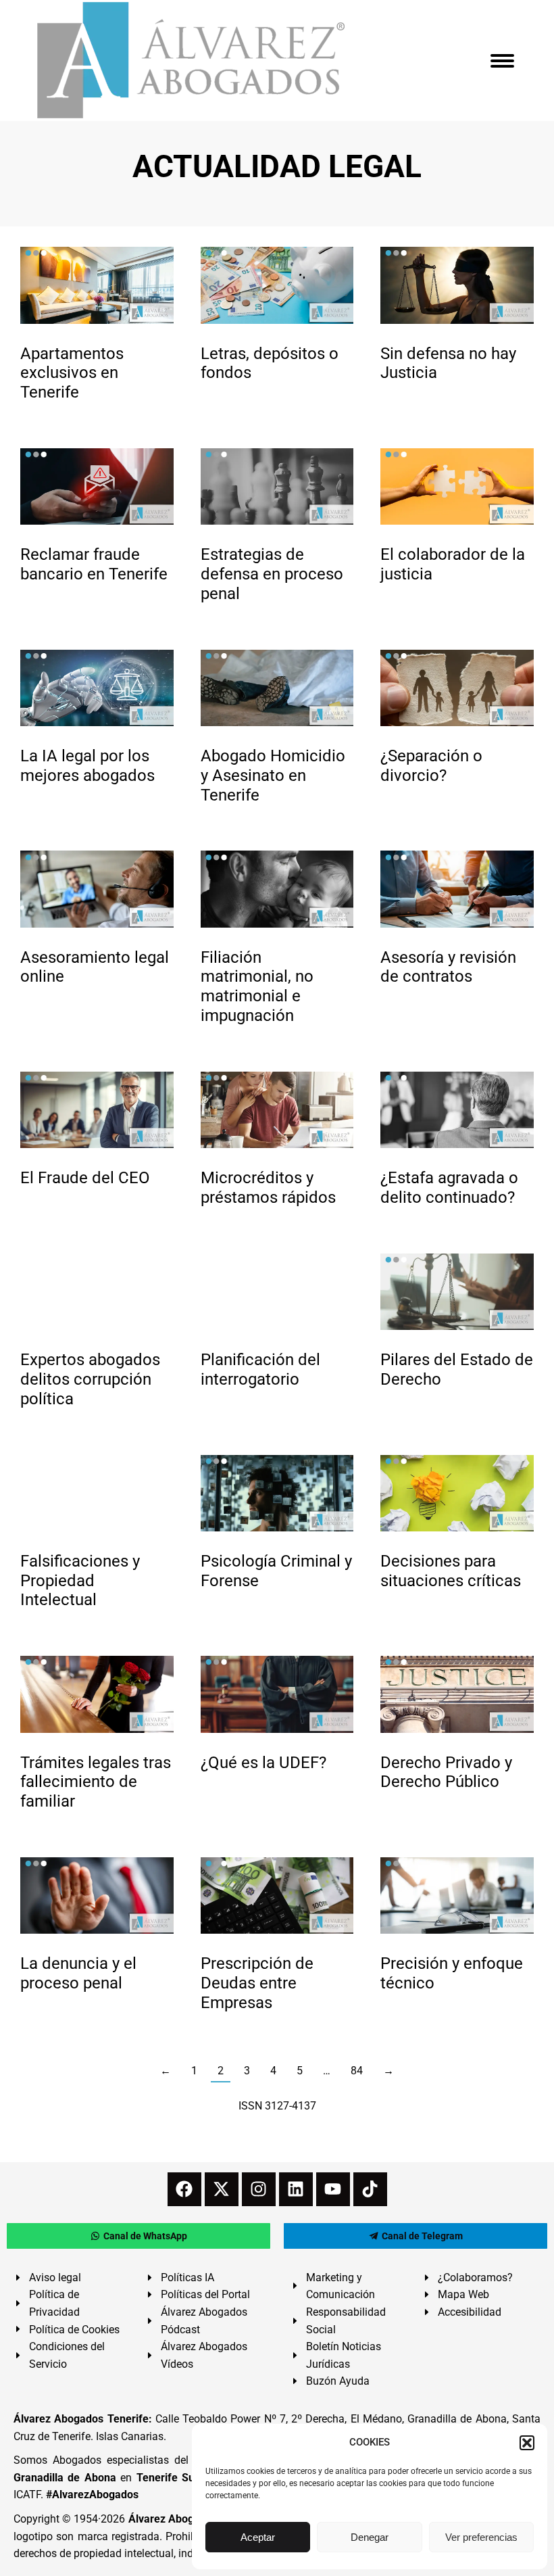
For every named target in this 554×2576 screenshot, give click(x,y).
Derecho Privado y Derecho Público (446, 1772)
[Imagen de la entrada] (97, 285)
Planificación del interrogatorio (260, 1369)
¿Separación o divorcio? (431, 766)
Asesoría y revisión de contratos (448, 967)
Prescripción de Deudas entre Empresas (257, 1983)
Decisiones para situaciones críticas (451, 1571)
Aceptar (258, 2537)
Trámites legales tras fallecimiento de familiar (96, 1782)
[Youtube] (333, 2189)
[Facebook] (184, 2189)
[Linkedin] (296, 2189)
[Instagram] (259, 2189)
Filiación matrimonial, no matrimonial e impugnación (257, 986)
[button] (527, 2443)
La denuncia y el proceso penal (78, 1973)
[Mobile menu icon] (502, 61)
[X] (222, 2189)
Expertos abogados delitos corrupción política (90, 1379)
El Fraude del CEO (85, 1178)
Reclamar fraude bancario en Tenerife (94, 564)
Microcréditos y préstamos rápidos (268, 1188)
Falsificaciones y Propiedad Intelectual (80, 1581)
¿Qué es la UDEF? (263, 1763)
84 (357, 2071)
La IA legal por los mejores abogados (87, 766)
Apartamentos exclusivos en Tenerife (72, 373)
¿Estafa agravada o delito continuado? (449, 1188)
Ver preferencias (481, 2537)
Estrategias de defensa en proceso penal (272, 574)
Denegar (370, 2537)
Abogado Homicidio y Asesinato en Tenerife (273, 776)
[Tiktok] (370, 2189)
